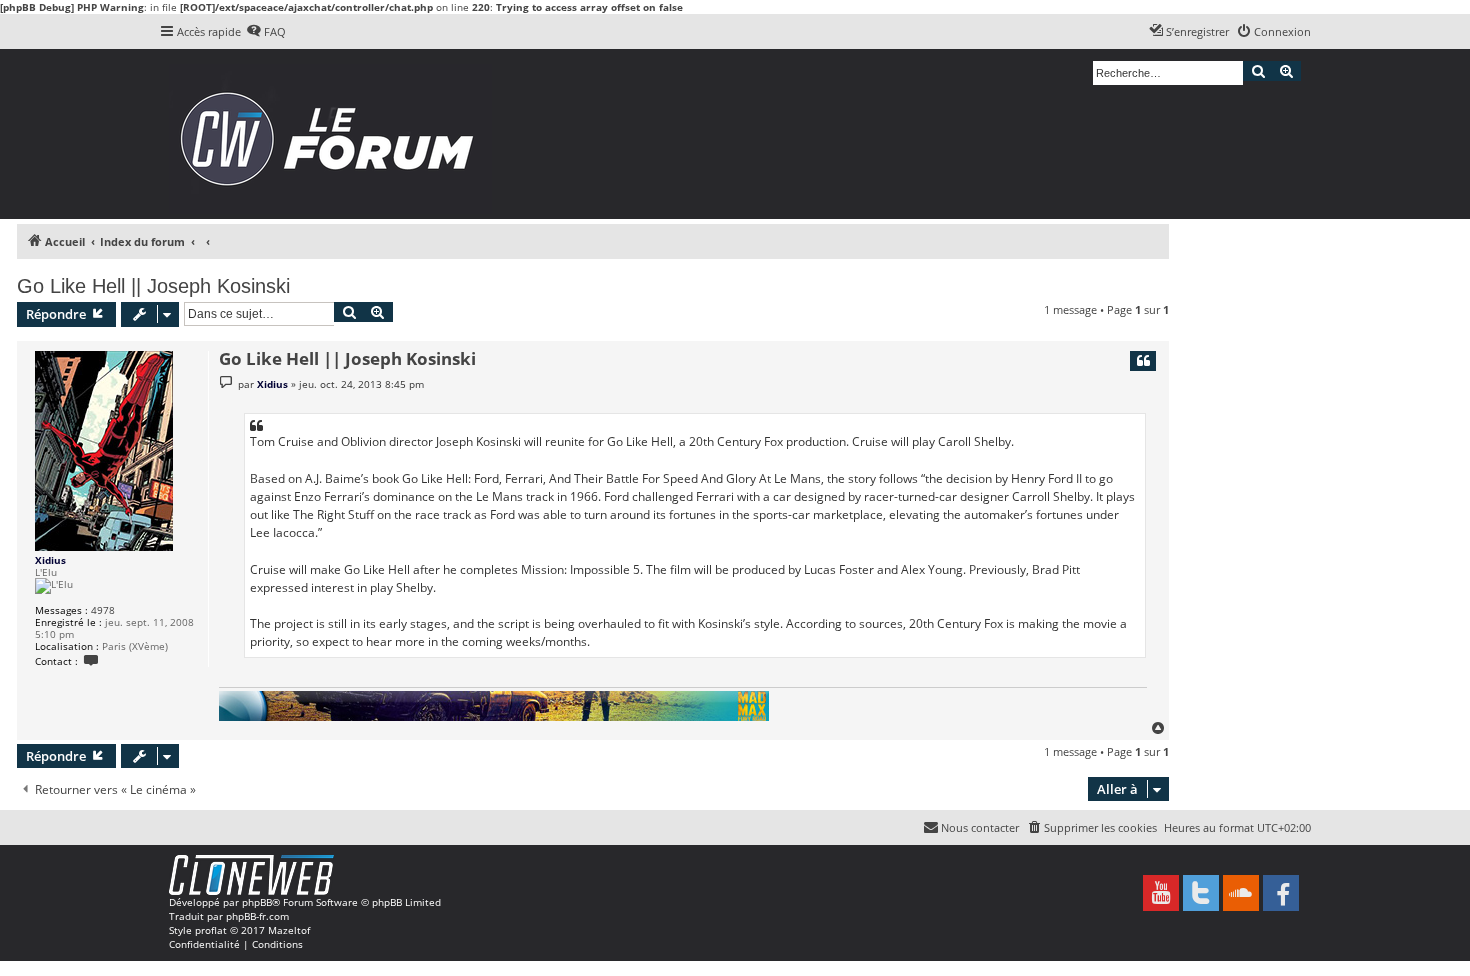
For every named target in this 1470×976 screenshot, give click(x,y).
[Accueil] (333, 134)
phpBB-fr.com (257, 916)
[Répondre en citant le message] (1143, 361)
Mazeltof (289, 930)
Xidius (50, 560)
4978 (103, 610)
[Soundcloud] (1241, 893)
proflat (211, 930)
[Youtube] (1161, 893)
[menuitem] (266, 32)
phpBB (257, 902)
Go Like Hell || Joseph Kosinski (153, 286)
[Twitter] (1201, 893)
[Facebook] (1281, 893)
